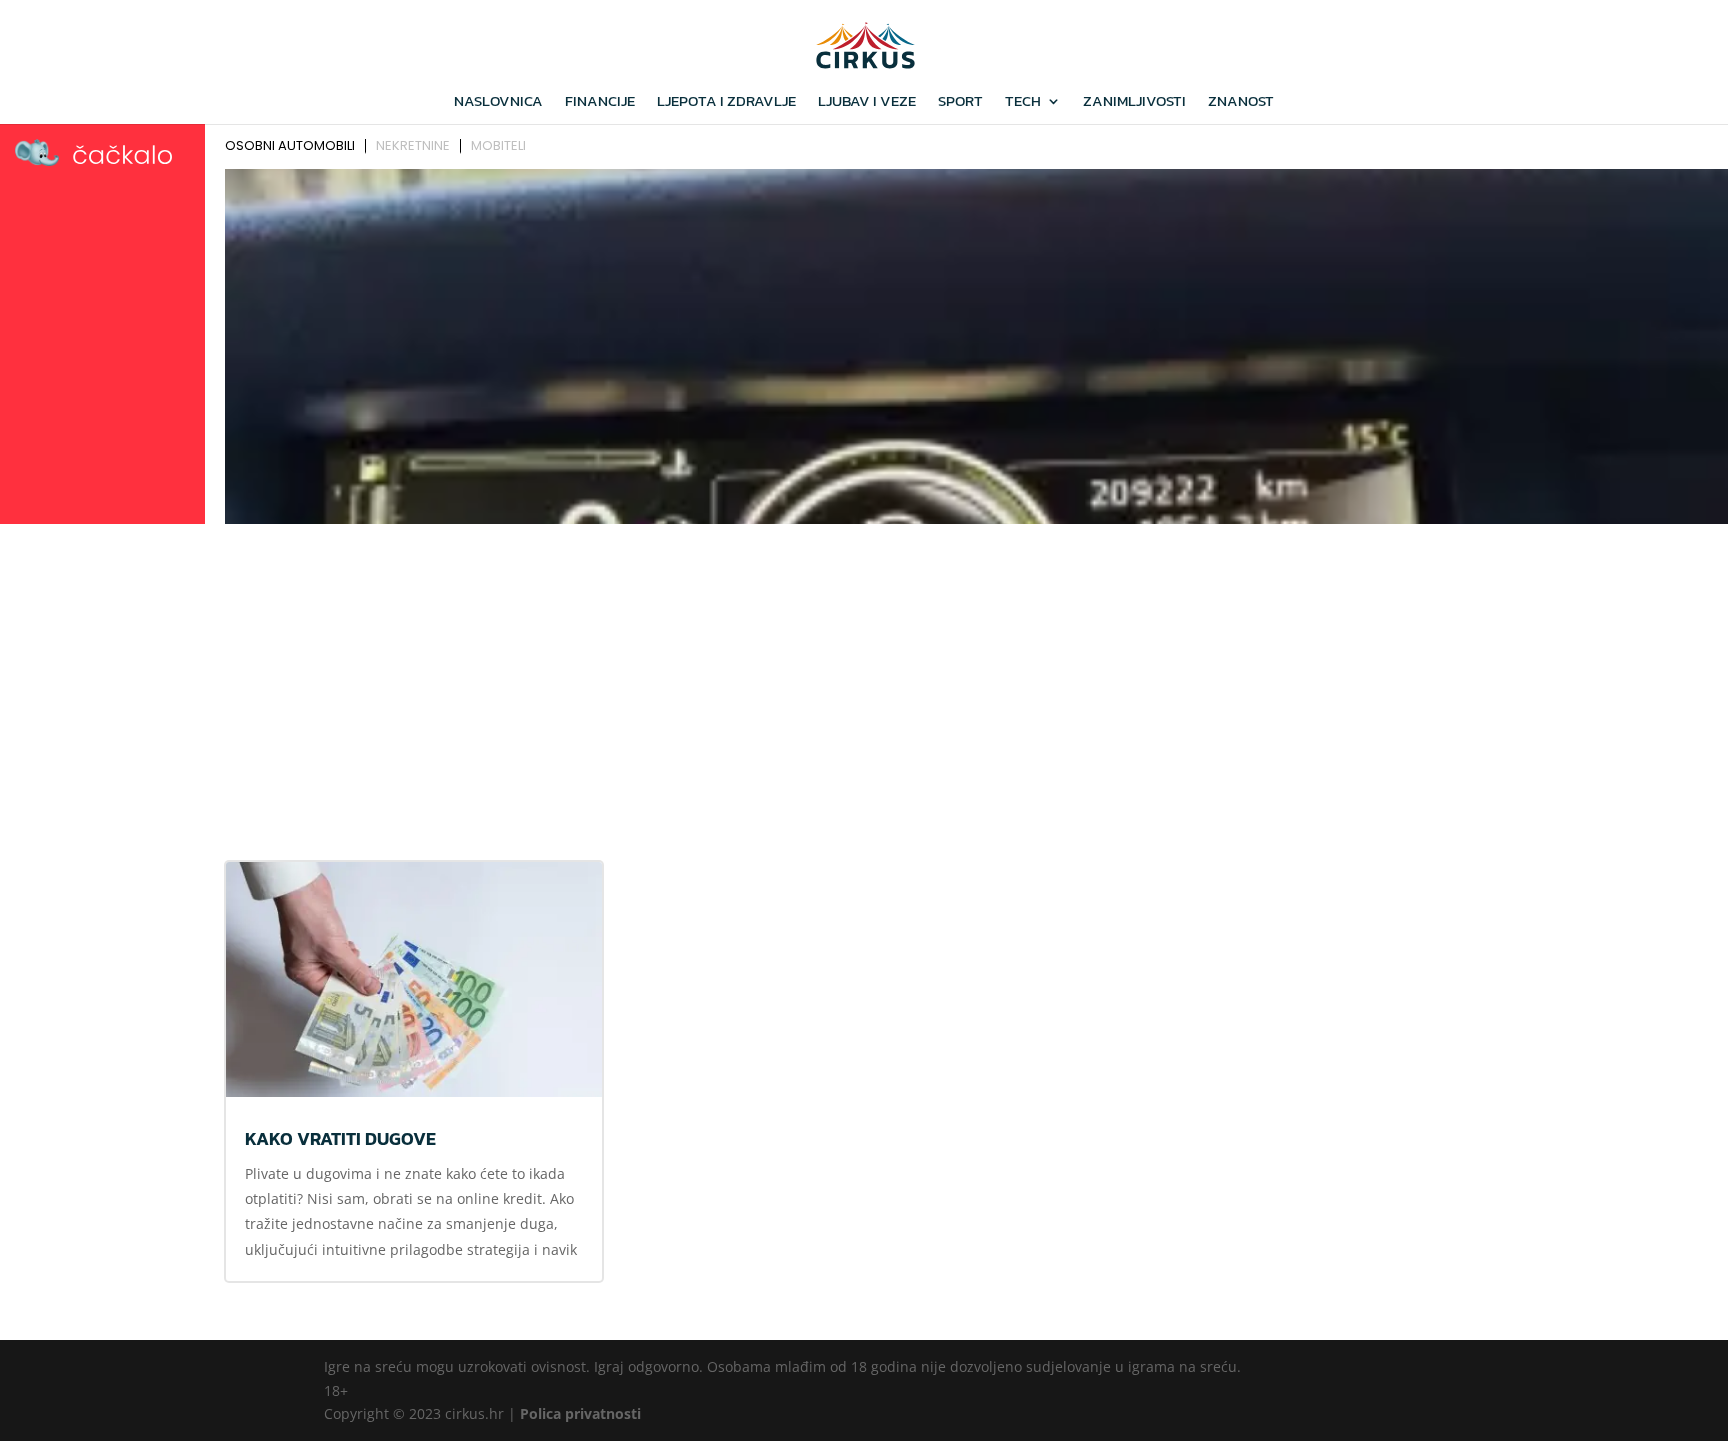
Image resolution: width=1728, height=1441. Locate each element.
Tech (1023, 103)
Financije (600, 103)
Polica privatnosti (580, 1413)
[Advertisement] (864, 681)
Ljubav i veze (867, 103)
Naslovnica (498, 103)
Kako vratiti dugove (340, 1138)
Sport (960, 103)
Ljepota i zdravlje (726, 103)
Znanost (1241, 103)
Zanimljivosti (1134, 103)
